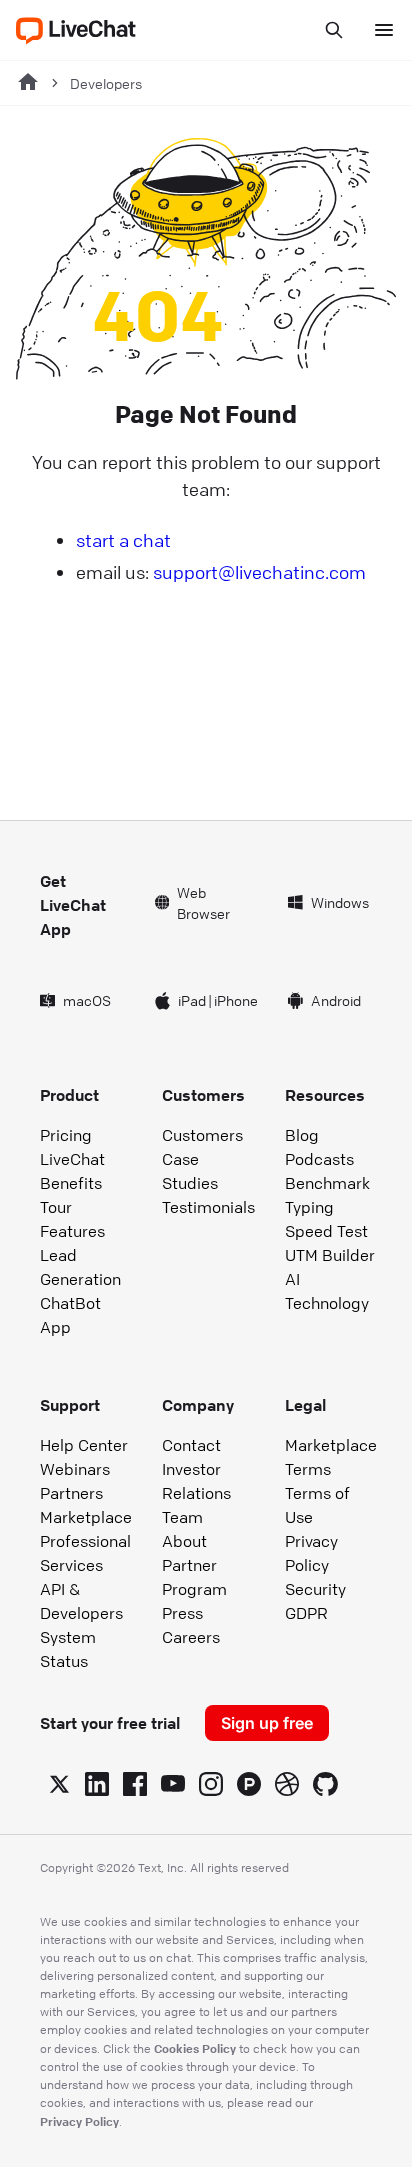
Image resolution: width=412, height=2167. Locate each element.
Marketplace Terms (331, 1457)
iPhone (236, 1000)
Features (72, 1231)
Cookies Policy (195, 2048)
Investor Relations (196, 1481)
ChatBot (70, 1303)
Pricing (66, 1135)
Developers (106, 83)
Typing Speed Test (326, 1219)
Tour (56, 1207)
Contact (191, 1445)
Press (182, 1613)
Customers (202, 1135)
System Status (68, 1649)
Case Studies (190, 1171)
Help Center (84, 1445)
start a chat (123, 540)
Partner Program (194, 1577)
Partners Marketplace (86, 1505)
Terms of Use (317, 1505)
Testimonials (208, 1207)
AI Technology (327, 1291)
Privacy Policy (311, 1553)
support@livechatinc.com (259, 572)
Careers (191, 1637)
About (184, 1541)
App (55, 1327)
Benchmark (327, 1183)
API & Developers (81, 1601)
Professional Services (85, 1553)
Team (182, 1517)
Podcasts (319, 1159)
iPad (192, 1000)
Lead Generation (80, 1267)
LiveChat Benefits (72, 1171)
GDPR (306, 1613)
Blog (302, 1135)
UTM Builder (330, 1255)
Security (315, 1589)
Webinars (75, 1469)
